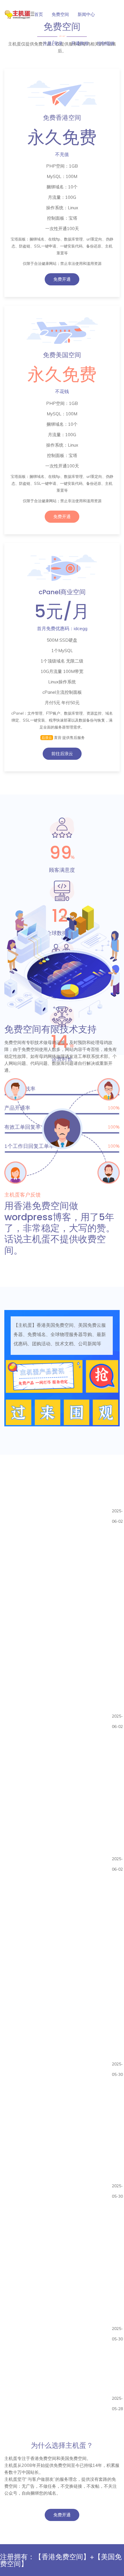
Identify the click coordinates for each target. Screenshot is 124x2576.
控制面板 (106, 43)
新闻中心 (86, 14)
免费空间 (60, 14)
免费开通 (62, 279)
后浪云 (47, 738)
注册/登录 (53, 43)
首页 (39, 14)
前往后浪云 (62, 754)
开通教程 (80, 43)
